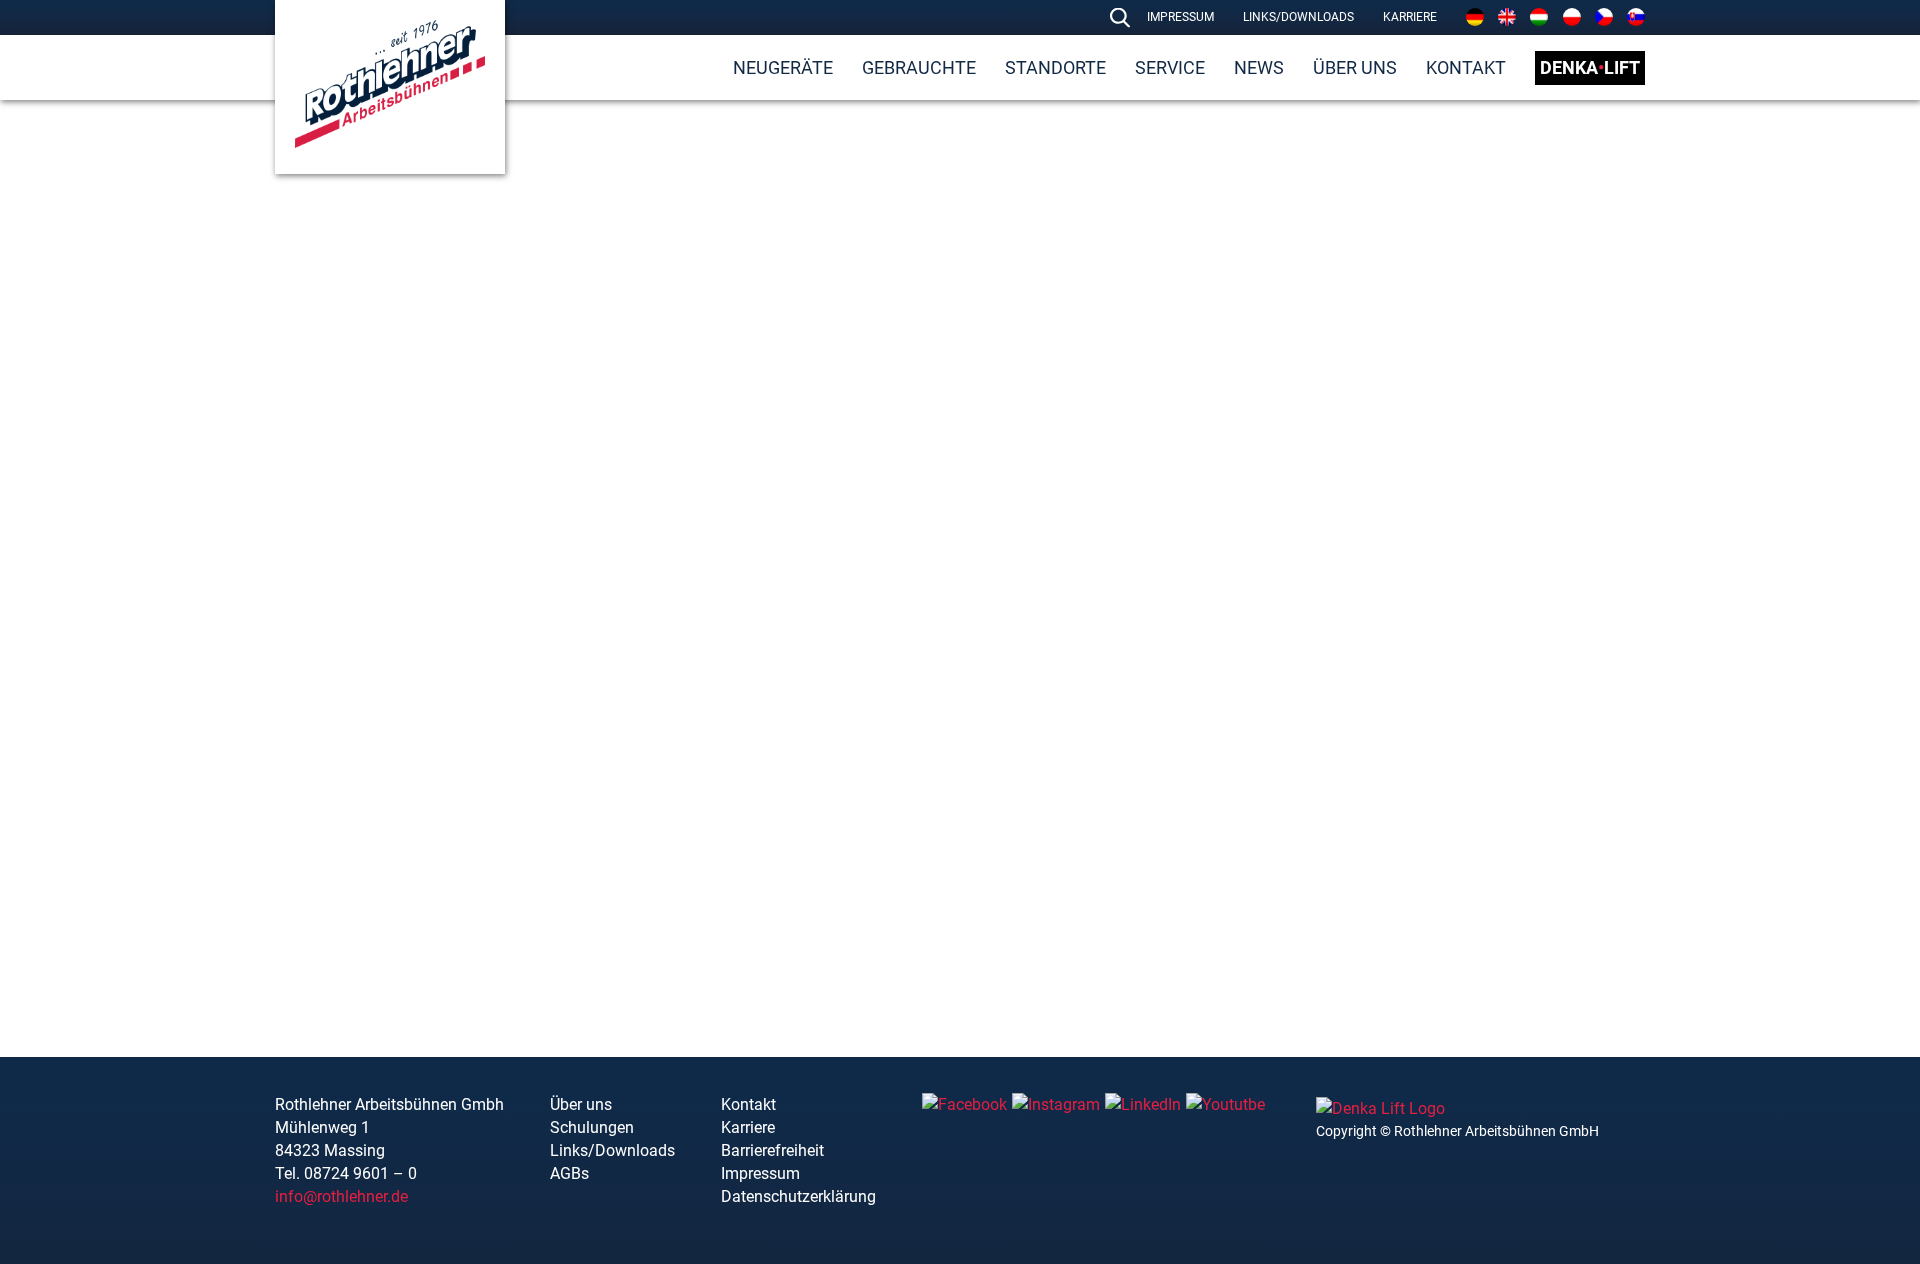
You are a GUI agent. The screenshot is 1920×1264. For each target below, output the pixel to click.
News (1259, 67)
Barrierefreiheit (772, 1150)
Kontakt (1466, 67)
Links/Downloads (1298, 17)
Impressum (1180, 17)
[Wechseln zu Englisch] (1507, 17)
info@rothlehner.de (341, 1196)
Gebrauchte (919, 67)
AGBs (569, 1173)
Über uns (1355, 67)
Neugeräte (783, 67)
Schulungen (592, 1127)
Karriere (1410, 17)
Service (1170, 67)
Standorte (1055, 67)
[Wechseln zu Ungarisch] (1539, 17)
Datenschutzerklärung (798, 1196)
